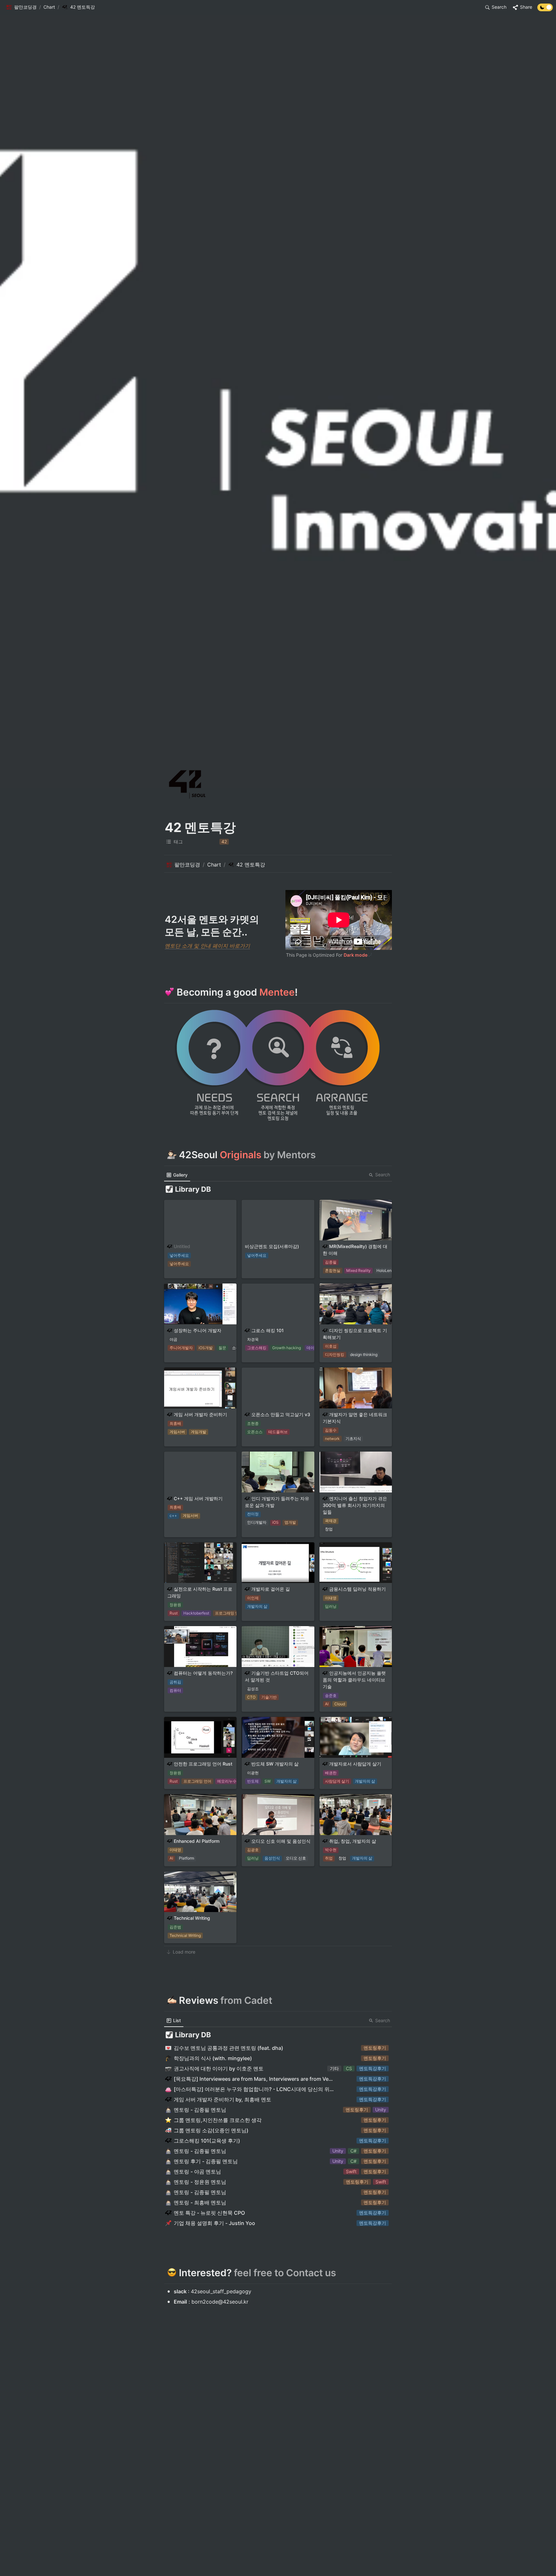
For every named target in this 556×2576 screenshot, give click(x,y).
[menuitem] (177, 1175)
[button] (21, 7)
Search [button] (383, 1174)
